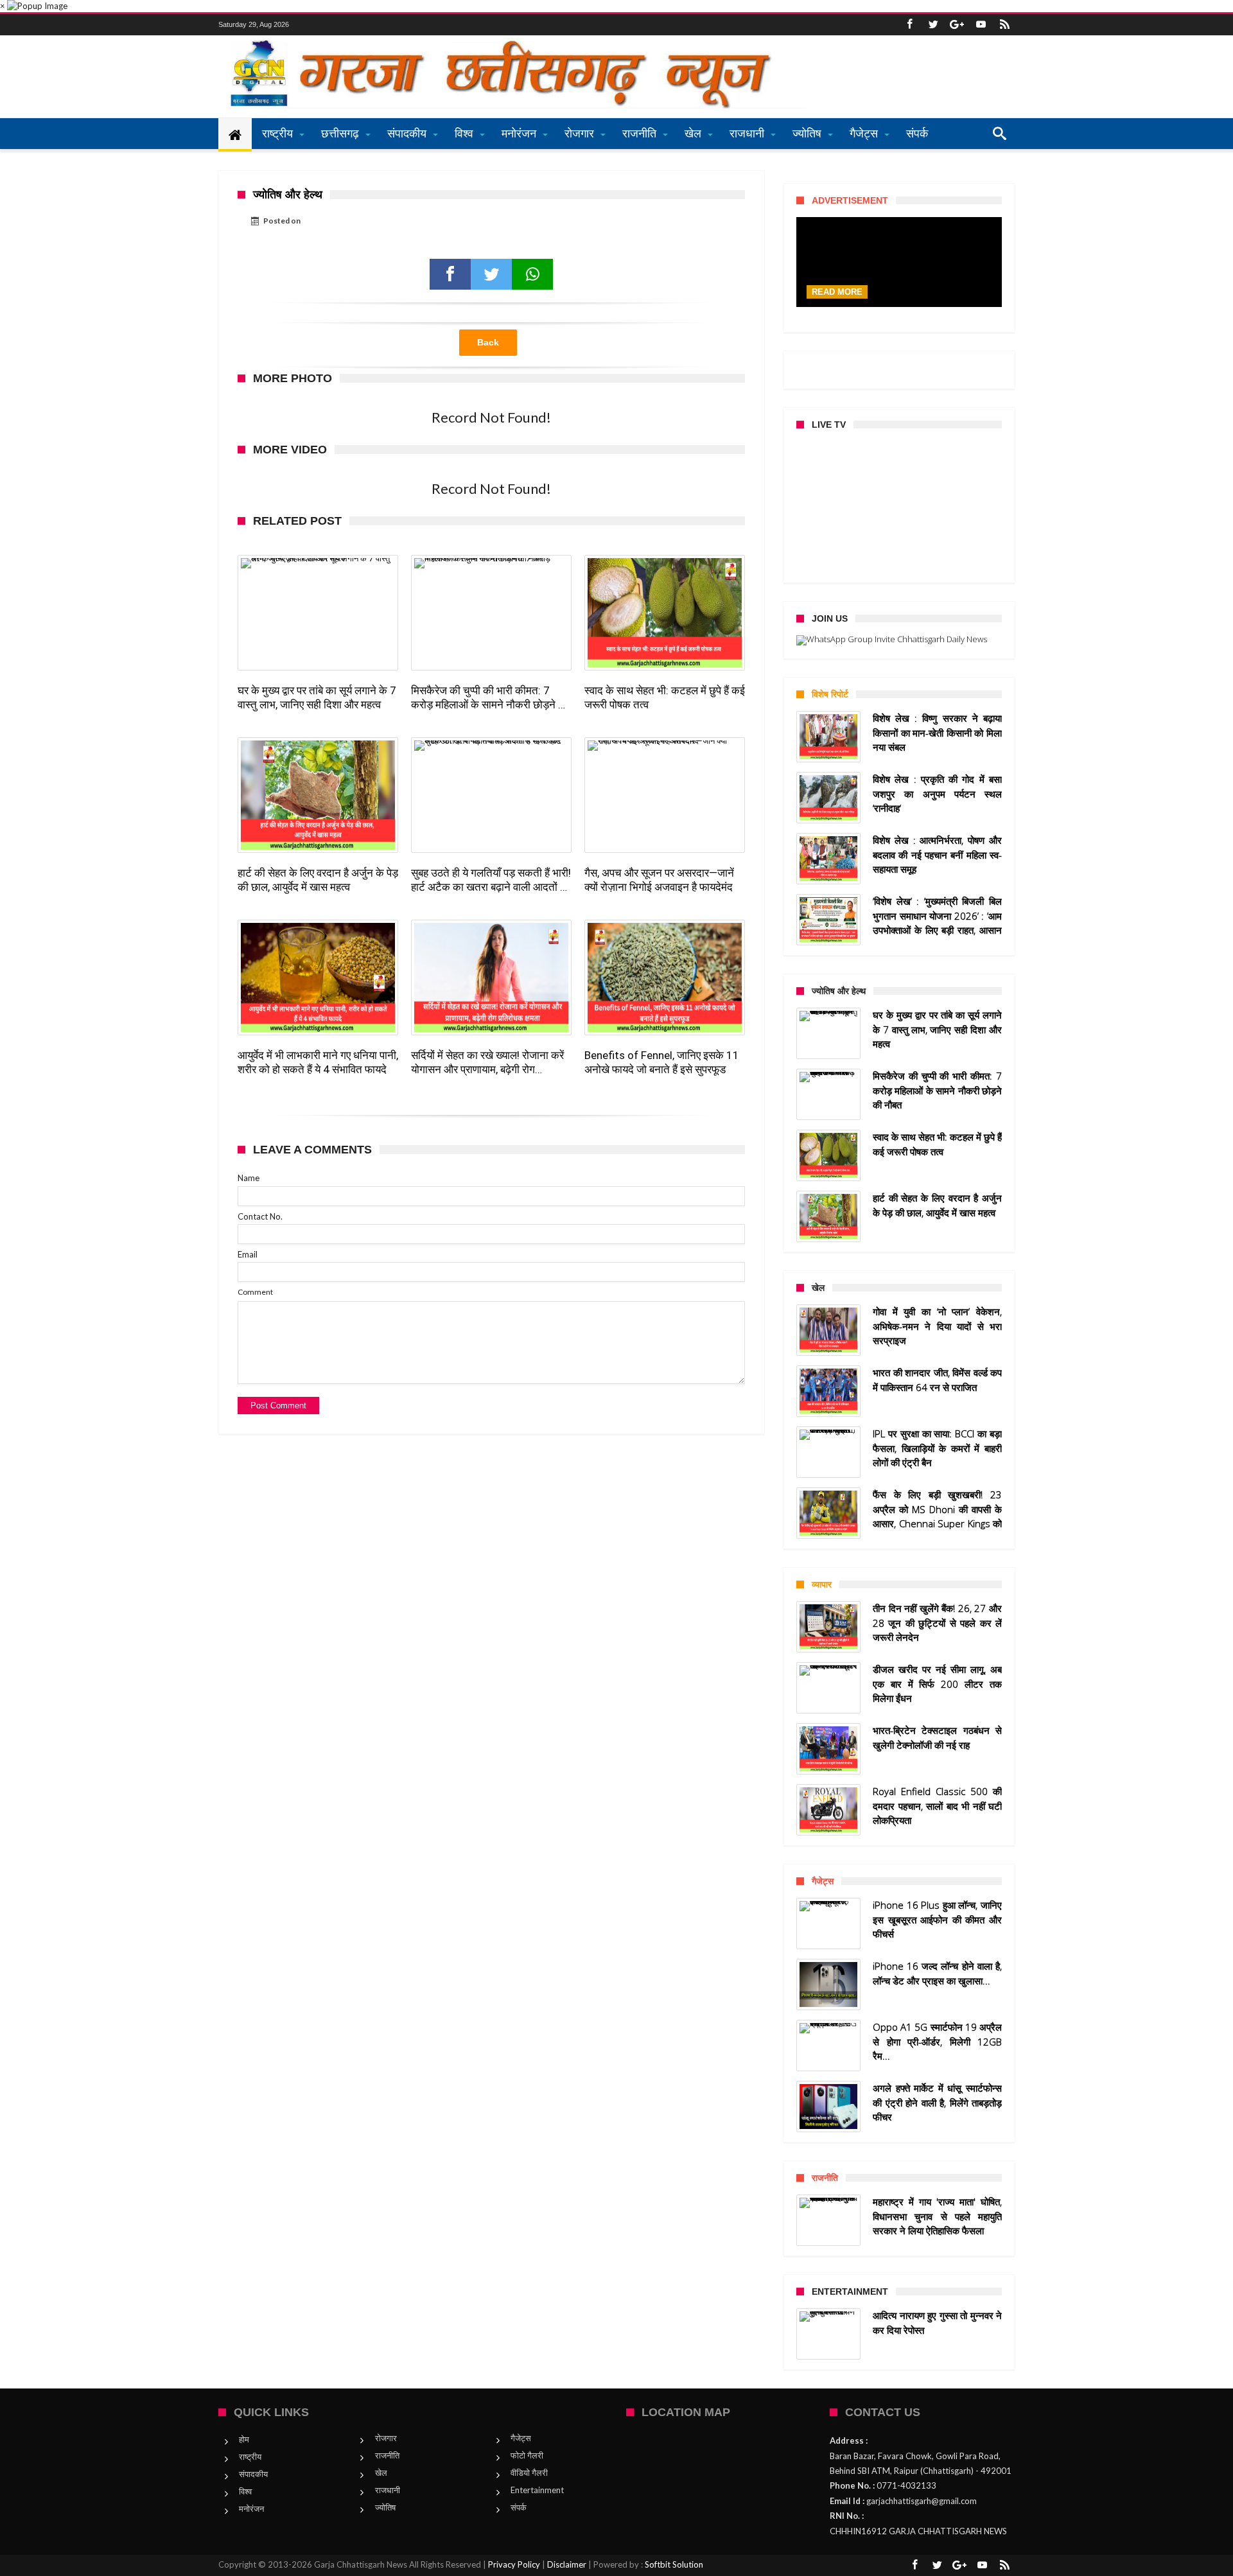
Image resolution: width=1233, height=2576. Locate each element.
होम (244, 2439)
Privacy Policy (514, 2564)
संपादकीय (253, 2474)
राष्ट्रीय (250, 2457)
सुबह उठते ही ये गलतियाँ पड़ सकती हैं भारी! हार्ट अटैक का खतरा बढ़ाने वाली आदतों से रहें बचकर (491, 880)
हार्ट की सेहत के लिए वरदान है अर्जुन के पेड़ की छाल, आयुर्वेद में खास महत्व (318, 880)
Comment (255, 1292)
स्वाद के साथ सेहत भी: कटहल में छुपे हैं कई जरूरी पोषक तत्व (665, 697)
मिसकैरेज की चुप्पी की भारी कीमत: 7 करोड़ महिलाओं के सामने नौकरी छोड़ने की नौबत (490, 698)
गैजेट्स (521, 2438)
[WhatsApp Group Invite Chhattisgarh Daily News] (899, 640)
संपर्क (519, 2507)
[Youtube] (981, 25)
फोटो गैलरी (527, 2455)
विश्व (245, 2491)
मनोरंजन (251, 2509)
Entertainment (537, 2490)
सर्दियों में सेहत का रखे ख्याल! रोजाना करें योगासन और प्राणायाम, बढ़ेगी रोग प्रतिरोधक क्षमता (487, 1063)
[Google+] (957, 25)
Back (488, 342)
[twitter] (491, 274)
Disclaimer (567, 2564)
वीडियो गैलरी (529, 2473)
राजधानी (388, 2490)
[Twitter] (933, 25)
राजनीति (387, 2455)
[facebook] (450, 274)
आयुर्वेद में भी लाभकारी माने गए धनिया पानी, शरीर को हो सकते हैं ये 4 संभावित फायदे (318, 1062)
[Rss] (1004, 25)
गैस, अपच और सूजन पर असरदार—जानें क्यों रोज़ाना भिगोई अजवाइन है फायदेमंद (659, 880)
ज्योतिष (385, 2507)
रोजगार (386, 2438)
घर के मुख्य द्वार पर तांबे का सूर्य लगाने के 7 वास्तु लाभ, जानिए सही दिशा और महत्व (317, 697)
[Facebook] (909, 25)
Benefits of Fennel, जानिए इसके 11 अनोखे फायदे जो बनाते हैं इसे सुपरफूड (662, 1062)
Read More (837, 292)
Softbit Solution (674, 2564)
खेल (381, 2473)
